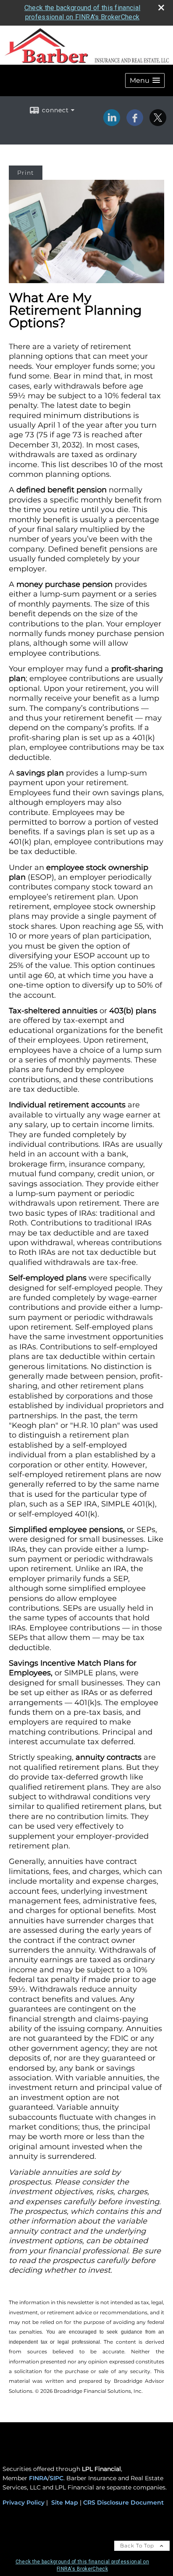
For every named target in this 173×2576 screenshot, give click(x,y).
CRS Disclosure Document (123, 2502)
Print (26, 173)
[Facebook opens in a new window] (135, 123)
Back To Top (138, 2546)
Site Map (65, 2502)
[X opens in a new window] (158, 123)
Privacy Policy (24, 2502)
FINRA (38, 2478)
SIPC (56, 2478)
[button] (145, 80)
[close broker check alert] (161, 8)
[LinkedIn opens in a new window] (112, 123)
